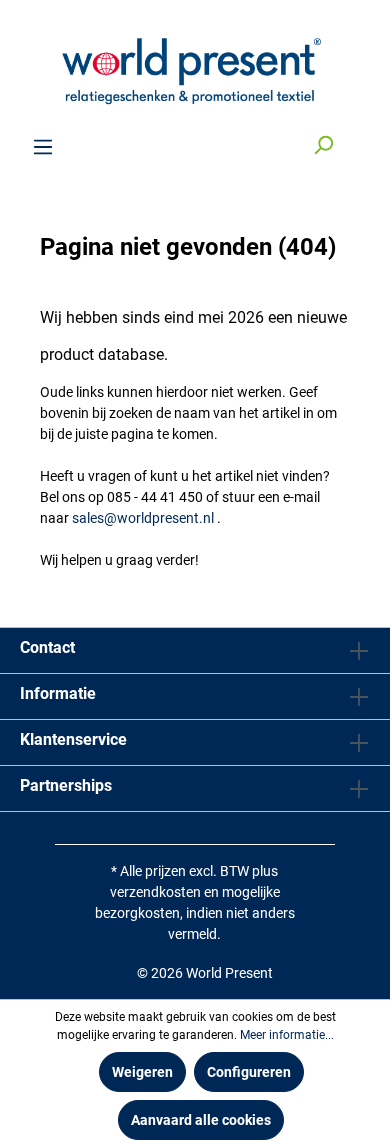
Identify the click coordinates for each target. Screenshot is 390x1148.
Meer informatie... (287, 1035)
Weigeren (142, 1072)
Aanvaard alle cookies (201, 1120)
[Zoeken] (323, 147)
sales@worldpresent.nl (143, 518)
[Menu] (43, 147)
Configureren (249, 1072)
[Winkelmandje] (358, 139)
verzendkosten (155, 892)
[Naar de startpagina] (195, 68)
